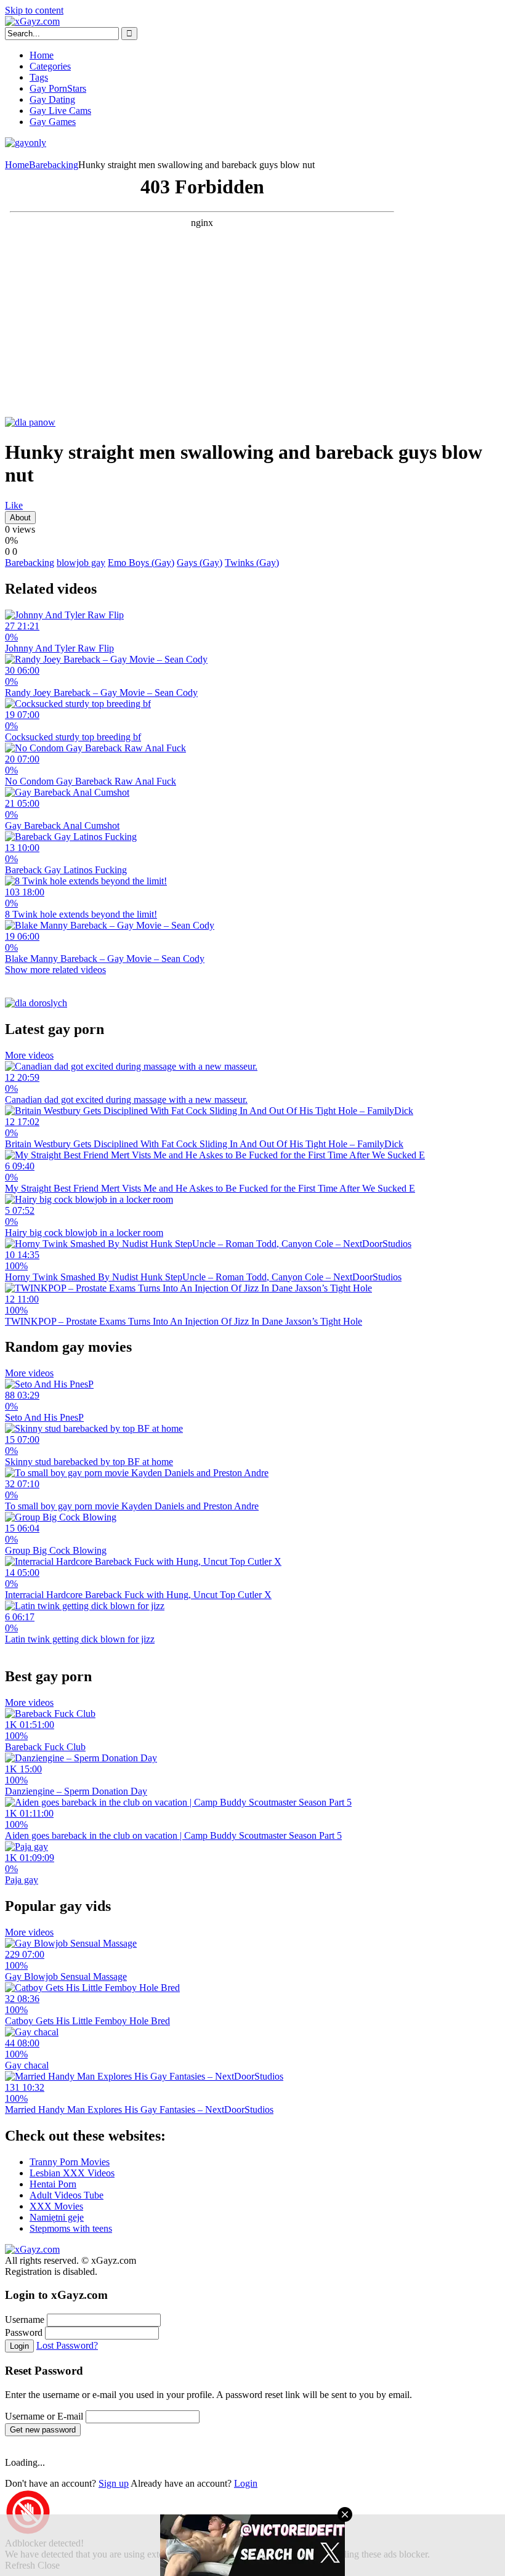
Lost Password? (67, 2345)
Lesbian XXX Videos (72, 2173)
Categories (50, 66)
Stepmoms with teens (71, 2228)
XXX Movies (56, 2206)
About (20, 518)
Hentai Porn (53, 2184)
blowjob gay (81, 563)
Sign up (114, 2483)
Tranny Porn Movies (70, 2162)
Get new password (43, 2430)
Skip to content (34, 10)
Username (25, 2320)
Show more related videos (55, 970)
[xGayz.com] (32, 21)
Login (19, 2346)
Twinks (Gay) (252, 563)
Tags (39, 77)
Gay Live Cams (60, 111)
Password (24, 2332)
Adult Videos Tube (67, 2195)
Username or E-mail (44, 2416)
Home (42, 55)
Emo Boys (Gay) (141, 563)
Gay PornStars (58, 88)
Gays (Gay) (200, 563)
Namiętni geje (57, 2217)
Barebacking (54, 165)
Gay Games (53, 122)
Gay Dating (52, 99)
